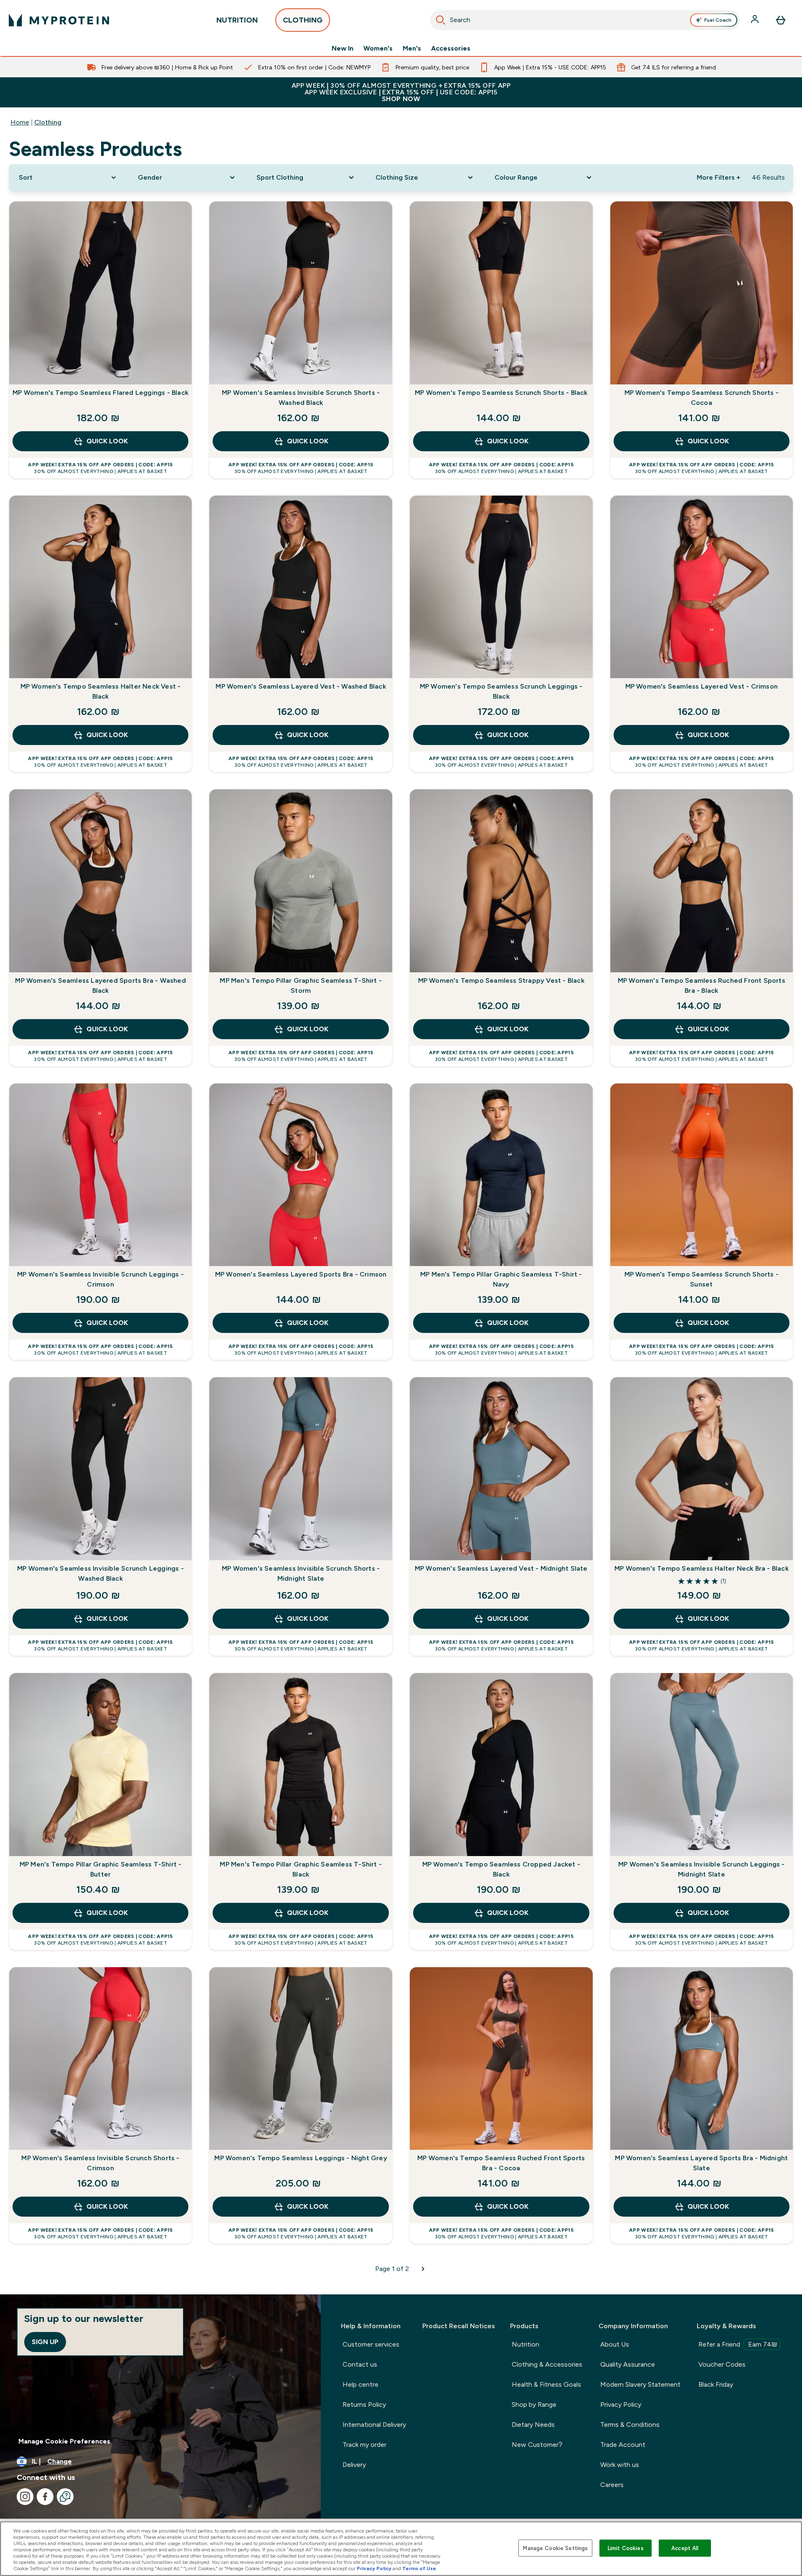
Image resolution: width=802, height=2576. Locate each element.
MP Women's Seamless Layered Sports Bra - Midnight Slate (701, 2163)
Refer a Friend (738, 2344)
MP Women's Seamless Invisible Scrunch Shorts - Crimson (100, 2163)
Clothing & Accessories (547, 2364)
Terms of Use (419, 2568)
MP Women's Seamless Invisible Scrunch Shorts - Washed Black (301, 398)
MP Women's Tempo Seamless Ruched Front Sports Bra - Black (702, 985)
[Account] (756, 20)
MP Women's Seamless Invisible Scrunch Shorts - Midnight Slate (301, 1573)
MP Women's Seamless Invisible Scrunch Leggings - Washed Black (100, 1573)
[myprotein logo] (59, 20)
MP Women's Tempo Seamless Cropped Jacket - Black (501, 1869)
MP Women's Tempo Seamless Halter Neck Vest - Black (101, 691)
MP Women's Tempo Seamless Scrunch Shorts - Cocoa (702, 398)
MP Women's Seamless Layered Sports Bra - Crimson (301, 1274)
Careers (612, 2485)
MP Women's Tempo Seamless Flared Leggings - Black (100, 393)
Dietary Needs (533, 2425)
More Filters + (718, 177)
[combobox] (585, 20)
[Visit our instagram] (25, 2497)
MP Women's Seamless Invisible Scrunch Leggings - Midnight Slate (702, 1869)
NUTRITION (237, 20)
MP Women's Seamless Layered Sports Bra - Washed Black (100, 985)
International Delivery (374, 2425)
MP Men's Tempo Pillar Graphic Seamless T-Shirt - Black (301, 1869)
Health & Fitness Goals (546, 2384)
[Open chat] (65, 2497)
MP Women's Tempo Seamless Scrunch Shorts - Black (501, 393)
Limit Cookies (626, 2548)
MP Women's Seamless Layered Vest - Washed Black (301, 686)
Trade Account (623, 2445)
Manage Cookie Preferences (64, 2441)
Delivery (354, 2465)
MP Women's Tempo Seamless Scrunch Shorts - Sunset (702, 1279)
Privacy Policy (621, 2404)
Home (20, 122)
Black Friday (716, 2384)
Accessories (451, 48)
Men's (412, 48)
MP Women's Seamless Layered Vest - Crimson (702, 686)
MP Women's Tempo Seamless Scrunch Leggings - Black (501, 691)
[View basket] (781, 20)
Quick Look (107, 441)
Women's (378, 48)
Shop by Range (534, 2404)
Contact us (360, 2364)
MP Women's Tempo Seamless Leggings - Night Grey (301, 2158)
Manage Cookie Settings (555, 2548)
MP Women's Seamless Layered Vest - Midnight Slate (501, 1568)
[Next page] (423, 2269)
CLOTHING (303, 20)
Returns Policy (364, 2404)
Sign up (45, 2342)
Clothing (48, 122)
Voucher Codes (722, 2364)
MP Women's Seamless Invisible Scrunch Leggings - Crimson (100, 1279)
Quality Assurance (628, 2364)
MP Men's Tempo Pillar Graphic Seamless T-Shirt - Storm (301, 985)
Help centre (360, 2384)
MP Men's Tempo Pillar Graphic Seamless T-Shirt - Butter (101, 1869)
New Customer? (537, 2445)
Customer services (371, 2344)
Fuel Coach (718, 20)
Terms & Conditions (630, 2425)
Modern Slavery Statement (640, 2384)
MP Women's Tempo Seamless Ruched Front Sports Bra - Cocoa (501, 2163)
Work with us (620, 2465)
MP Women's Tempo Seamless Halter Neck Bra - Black (702, 1568)
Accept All (685, 2548)
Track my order (364, 2445)
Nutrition (525, 2344)
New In (343, 48)
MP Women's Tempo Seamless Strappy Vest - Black (501, 980)
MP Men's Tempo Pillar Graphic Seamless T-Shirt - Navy (501, 1279)
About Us (615, 2344)
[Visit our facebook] (45, 2497)
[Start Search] (441, 20)
